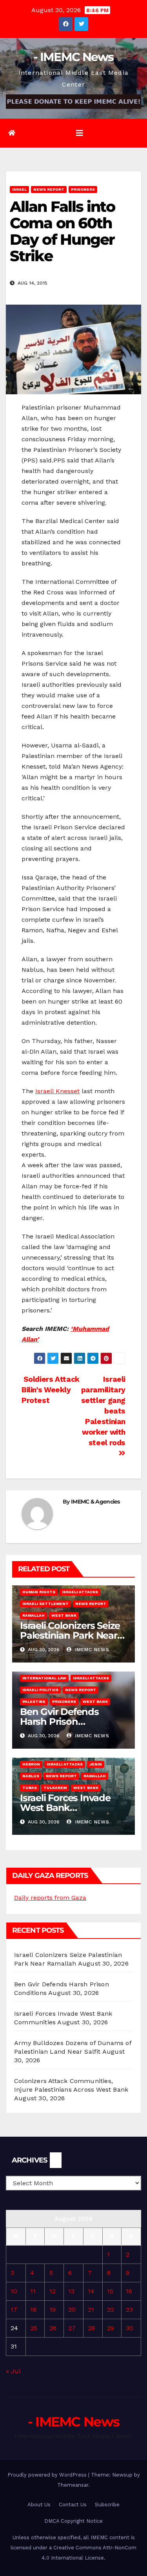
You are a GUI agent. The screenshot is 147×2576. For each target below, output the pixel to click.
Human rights (39, 1592)
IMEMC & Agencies (95, 1502)
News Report (49, 189)
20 (72, 2310)
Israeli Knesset (57, 1091)
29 (111, 2328)
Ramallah (34, 1615)
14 (91, 2291)
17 (14, 2310)
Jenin (96, 1764)
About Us (39, 2505)
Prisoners (83, 189)
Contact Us (73, 2505)
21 (91, 2310)
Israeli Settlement (45, 1604)
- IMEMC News (73, 57)
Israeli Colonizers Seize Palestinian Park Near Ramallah (70, 1635)
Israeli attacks (80, 1592)
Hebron (31, 1764)
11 (33, 2291)
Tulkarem (55, 1788)
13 (71, 2291)
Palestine (34, 1701)
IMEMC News (91, 1650)
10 (14, 2291)
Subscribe (107, 2505)
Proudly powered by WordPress (48, 2475)
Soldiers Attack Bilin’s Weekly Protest (51, 1390)
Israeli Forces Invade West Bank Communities (65, 1808)
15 (110, 2291)
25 (34, 2328)
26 (53, 2328)
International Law (44, 1678)
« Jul (13, 2371)
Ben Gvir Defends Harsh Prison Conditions (59, 1721)
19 (53, 2310)
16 (129, 2291)
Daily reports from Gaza (50, 1898)
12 (53, 2291)
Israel (19, 189)
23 (129, 2310)
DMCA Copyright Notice (73, 2521)
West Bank (64, 1615)
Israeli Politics (40, 1690)
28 (91, 2328)
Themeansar (73, 2485)
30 (130, 2328)
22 (111, 2310)
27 (72, 2328)
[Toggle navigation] (80, 133)
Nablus (31, 1776)
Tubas (30, 1788)
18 (33, 2310)
